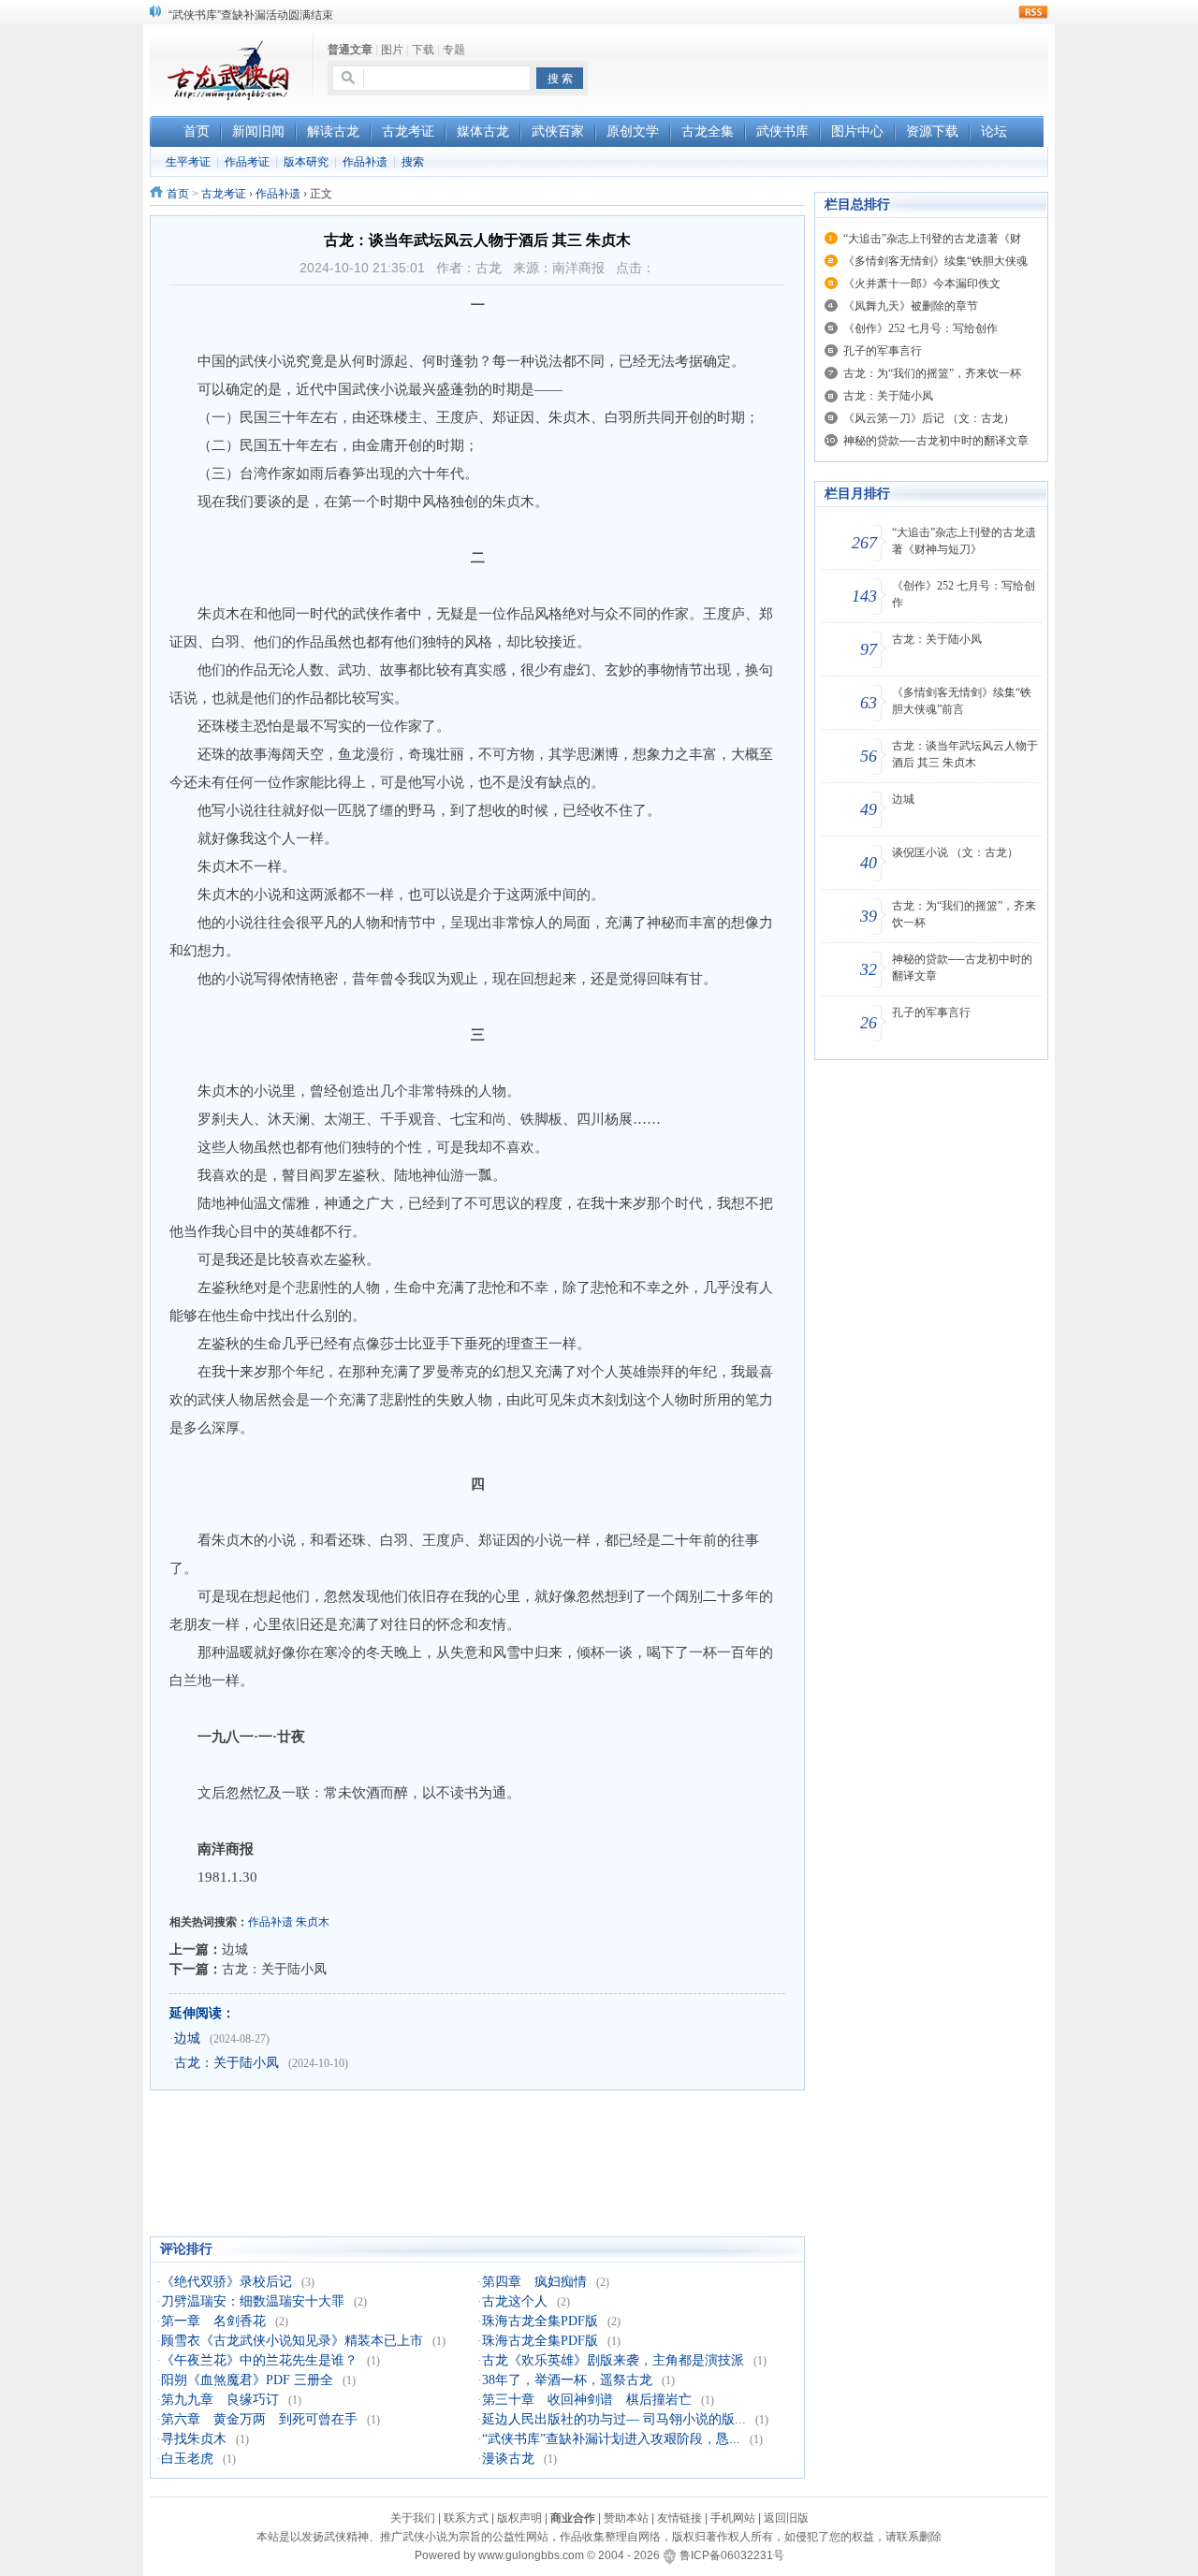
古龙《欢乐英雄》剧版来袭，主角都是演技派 (613, 2360)
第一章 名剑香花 (213, 2321)
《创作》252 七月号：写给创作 (920, 328)
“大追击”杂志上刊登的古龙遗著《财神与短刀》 (964, 541)
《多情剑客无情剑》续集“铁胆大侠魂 (935, 261)
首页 (178, 194)
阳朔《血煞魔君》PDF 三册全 (247, 2380)
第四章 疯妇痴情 (534, 2282)
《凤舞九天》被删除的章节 (911, 306)
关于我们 (413, 2518)
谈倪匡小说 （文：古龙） (955, 852)
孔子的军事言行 (883, 351)
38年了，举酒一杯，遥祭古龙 (567, 2380)
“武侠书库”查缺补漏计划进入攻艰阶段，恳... (611, 2439)
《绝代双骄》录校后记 (226, 2282)
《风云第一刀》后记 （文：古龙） (929, 418)
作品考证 (247, 162)
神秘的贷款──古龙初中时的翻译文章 (936, 441)
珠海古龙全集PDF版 (540, 2321)
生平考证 (188, 162)
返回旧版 (786, 2518)
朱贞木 (313, 1922)
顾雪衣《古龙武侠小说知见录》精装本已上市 (292, 2341)
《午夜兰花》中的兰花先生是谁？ (259, 2360)
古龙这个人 (515, 2301)
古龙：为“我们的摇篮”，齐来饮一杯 (932, 373)
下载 (423, 50)
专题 (454, 50)
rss (1033, 12)
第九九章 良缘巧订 (220, 2400)
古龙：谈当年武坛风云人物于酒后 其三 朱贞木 (965, 754)
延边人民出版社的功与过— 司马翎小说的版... (614, 2419)
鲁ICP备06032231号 (732, 2555)
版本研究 (306, 162)
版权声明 (519, 2518)
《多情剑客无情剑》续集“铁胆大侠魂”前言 (962, 701)
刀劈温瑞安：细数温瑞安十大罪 (253, 2301)
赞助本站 (626, 2518)
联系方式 (466, 2518)
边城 (235, 1949)
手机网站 (733, 2518)
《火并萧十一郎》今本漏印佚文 (922, 284)
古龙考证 (224, 194)
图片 (392, 50)
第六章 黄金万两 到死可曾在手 (259, 2419)
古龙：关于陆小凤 (274, 1969)
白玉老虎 (187, 2459)
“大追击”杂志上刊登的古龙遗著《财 (932, 239)
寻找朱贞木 (194, 2439)
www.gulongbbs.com (531, 2555)
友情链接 (679, 2518)
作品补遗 (365, 162)
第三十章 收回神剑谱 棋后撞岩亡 (587, 2400)
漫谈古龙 (508, 2459)
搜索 (413, 162)
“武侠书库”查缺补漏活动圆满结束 (251, 10)
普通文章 (350, 50)
